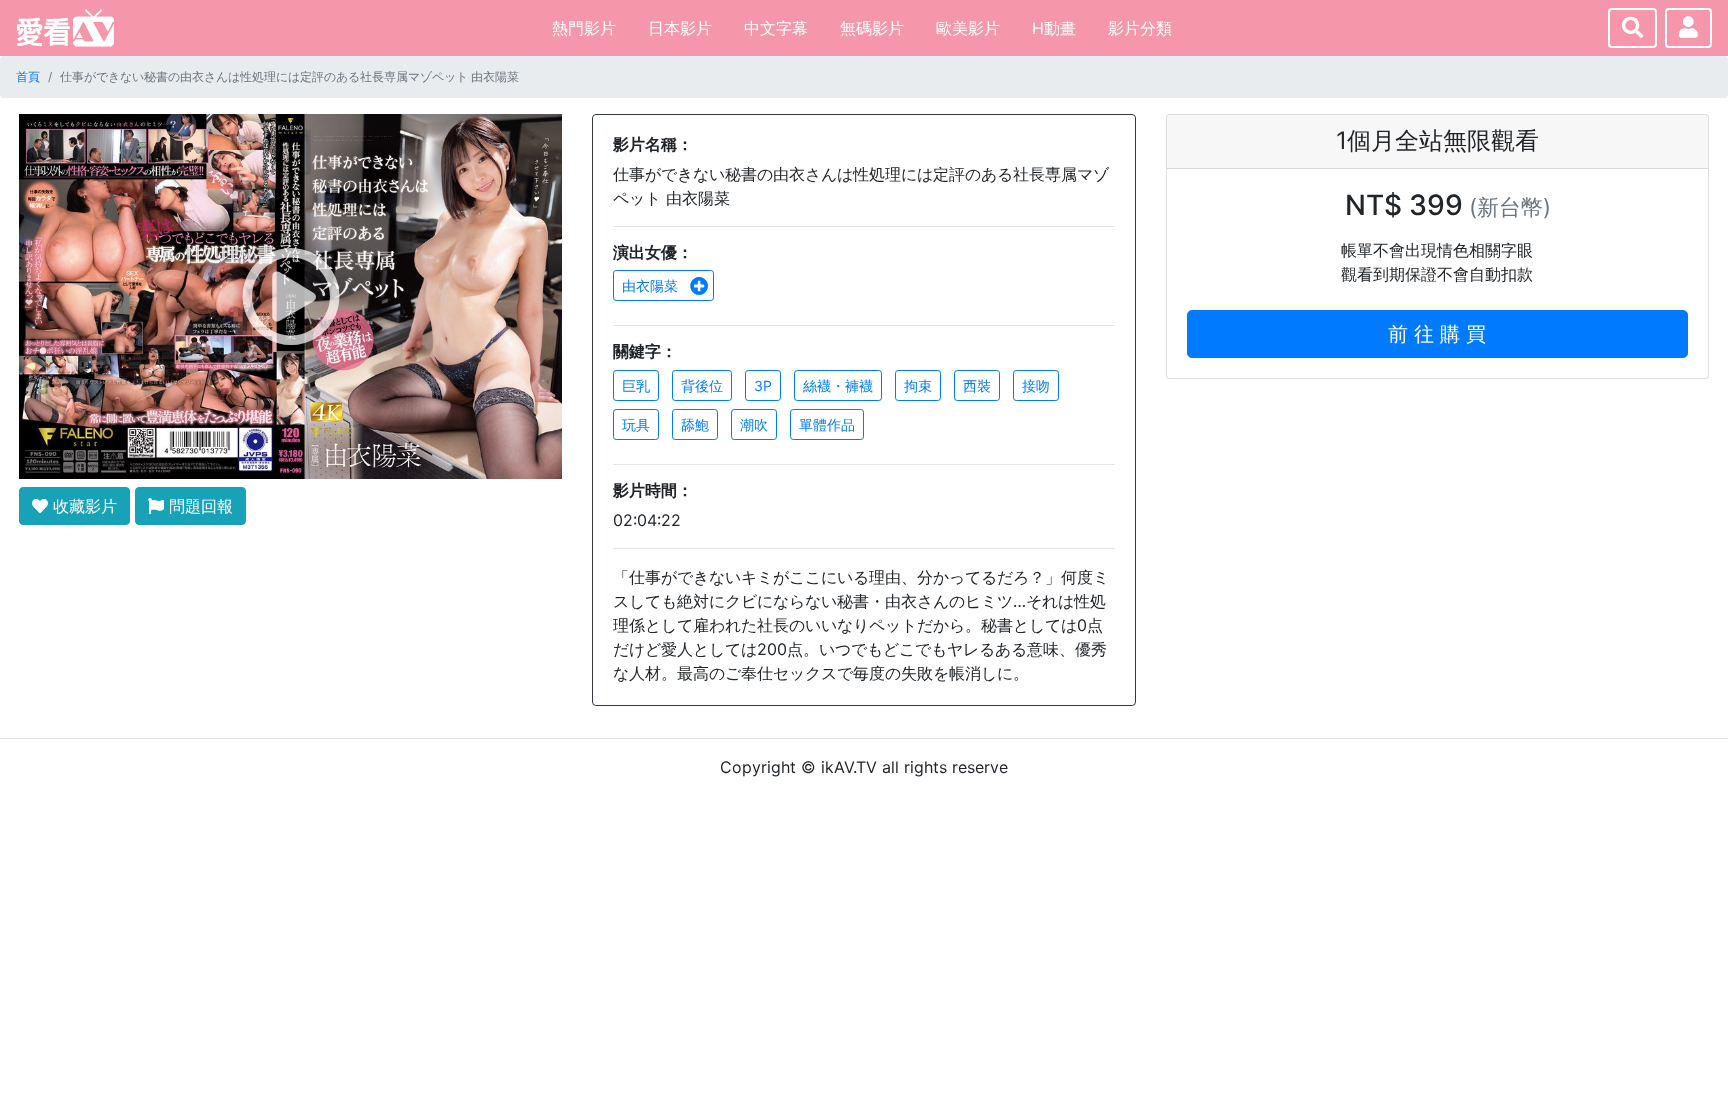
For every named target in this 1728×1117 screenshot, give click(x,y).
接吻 (1036, 385)
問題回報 (198, 506)
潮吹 (754, 424)
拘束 (918, 385)
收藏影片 (82, 506)
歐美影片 (968, 28)
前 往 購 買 (1437, 334)
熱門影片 (584, 28)
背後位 (702, 385)
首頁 (28, 76)
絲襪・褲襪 (838, 385)
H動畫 (1054, 28)
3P (763, 385)
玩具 (636, 424)
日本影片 (680, 28)
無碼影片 (872, 28)
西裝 (977, 385)
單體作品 (827, 424)
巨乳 (636, 385)
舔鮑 (695, 424)
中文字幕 (776, 28)
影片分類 (1140, 28)
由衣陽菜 (652, 285)
